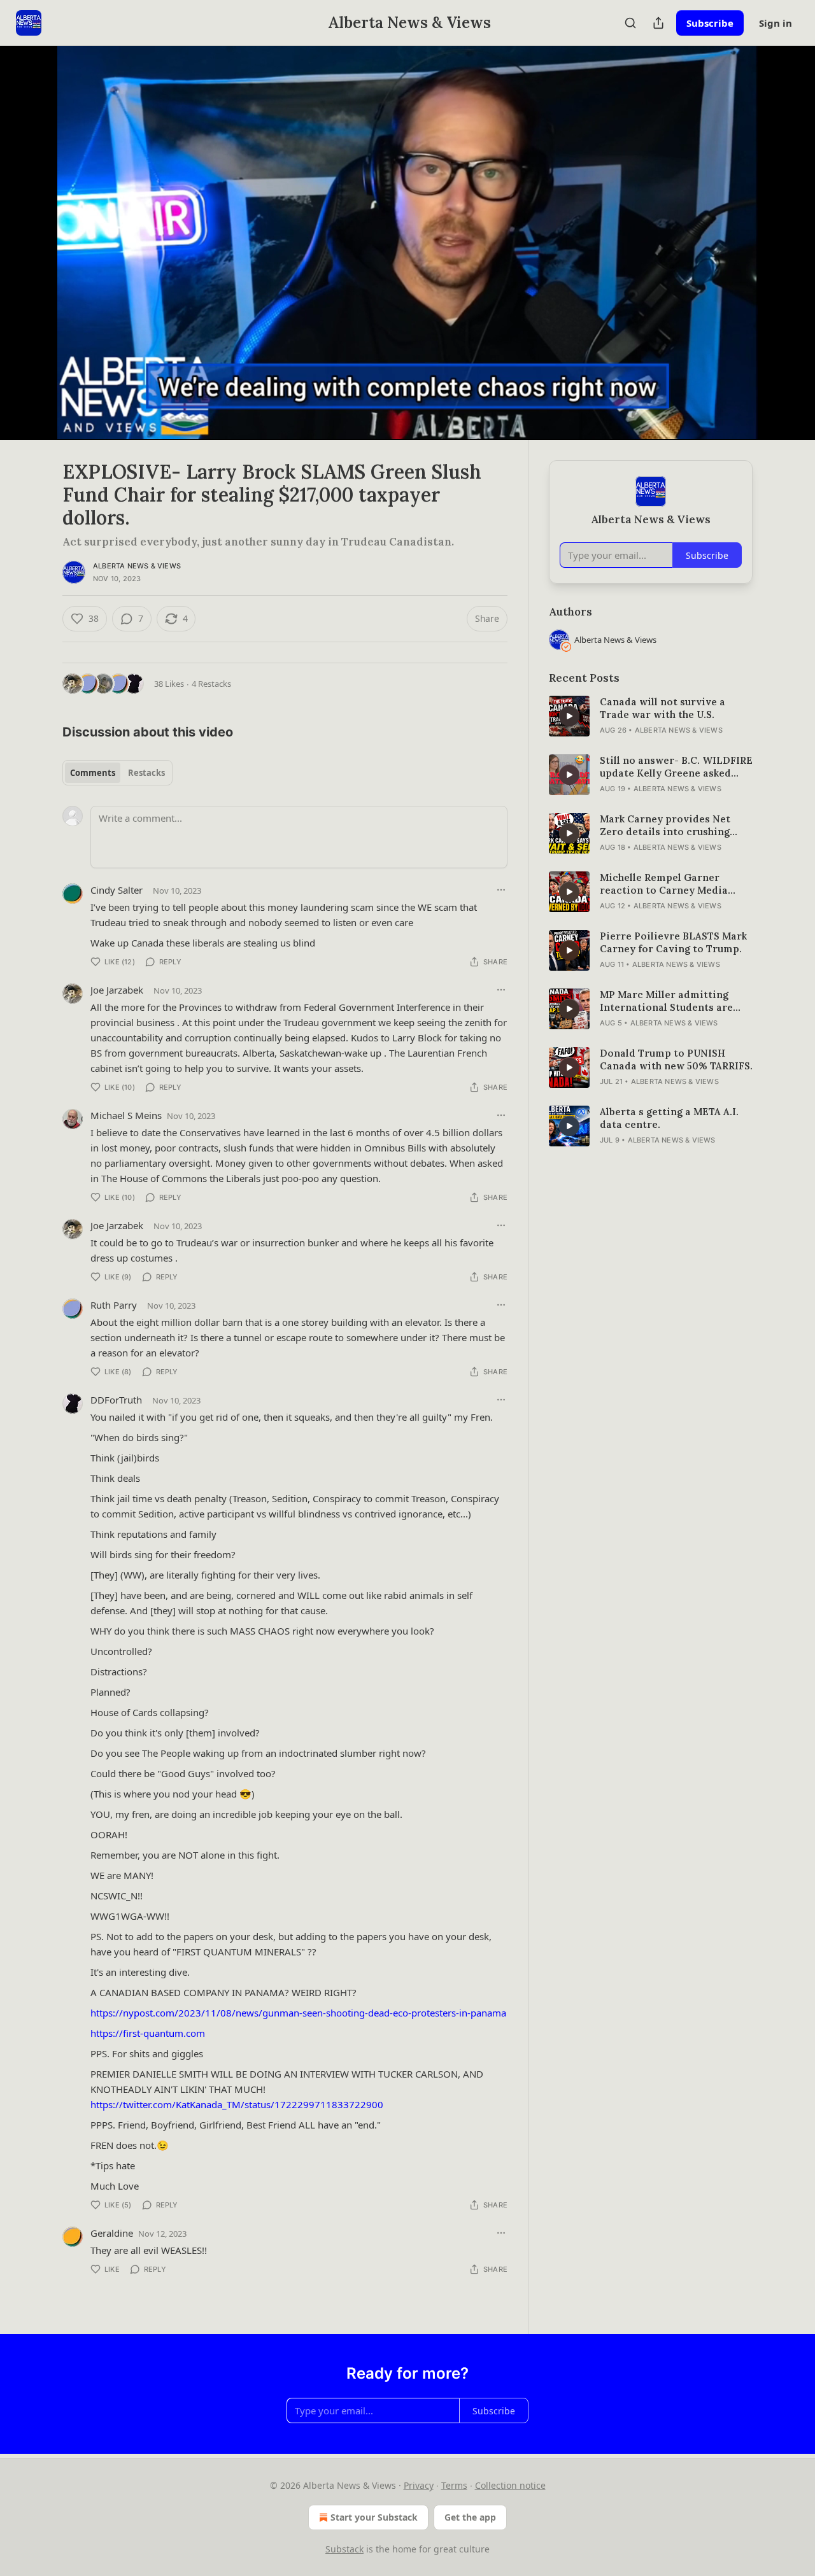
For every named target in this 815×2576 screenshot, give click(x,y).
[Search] (630, 23)
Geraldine (112, 2233)
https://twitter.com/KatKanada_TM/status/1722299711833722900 (237, 2104)
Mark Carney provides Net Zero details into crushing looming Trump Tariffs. (665, 826)
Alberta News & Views (137, 566)
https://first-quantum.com (148, 2033)
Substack (344, 2549)
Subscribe (710, 23)
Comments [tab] (93, 773)
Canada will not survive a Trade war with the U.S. (663, 708)
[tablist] (117, 773)
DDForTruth (116, 1400)
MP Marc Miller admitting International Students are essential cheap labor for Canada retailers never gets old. (669, 1001)
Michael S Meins (126, 1115)
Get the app (470, 2517)
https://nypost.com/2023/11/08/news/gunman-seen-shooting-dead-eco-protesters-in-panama (298, 2013)
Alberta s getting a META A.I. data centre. (669, 1118)
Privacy (419, 2485)
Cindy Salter (117, 890)
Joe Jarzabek (117, 990)
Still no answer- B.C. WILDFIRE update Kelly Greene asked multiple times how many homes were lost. (676, 767)
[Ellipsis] (501, 890)
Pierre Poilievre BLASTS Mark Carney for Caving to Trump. (673, 942)
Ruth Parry (114, 1305)
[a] (569, 716)
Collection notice (510, 2485)
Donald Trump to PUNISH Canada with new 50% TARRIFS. (676, 1059)
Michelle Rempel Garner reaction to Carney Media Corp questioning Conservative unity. (664, 884)
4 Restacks (211, 684)
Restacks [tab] (146, 773)
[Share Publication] (658, 23)
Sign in (776, 23)
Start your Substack (374, 2517)
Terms (454, 2485)
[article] (651, 716)
